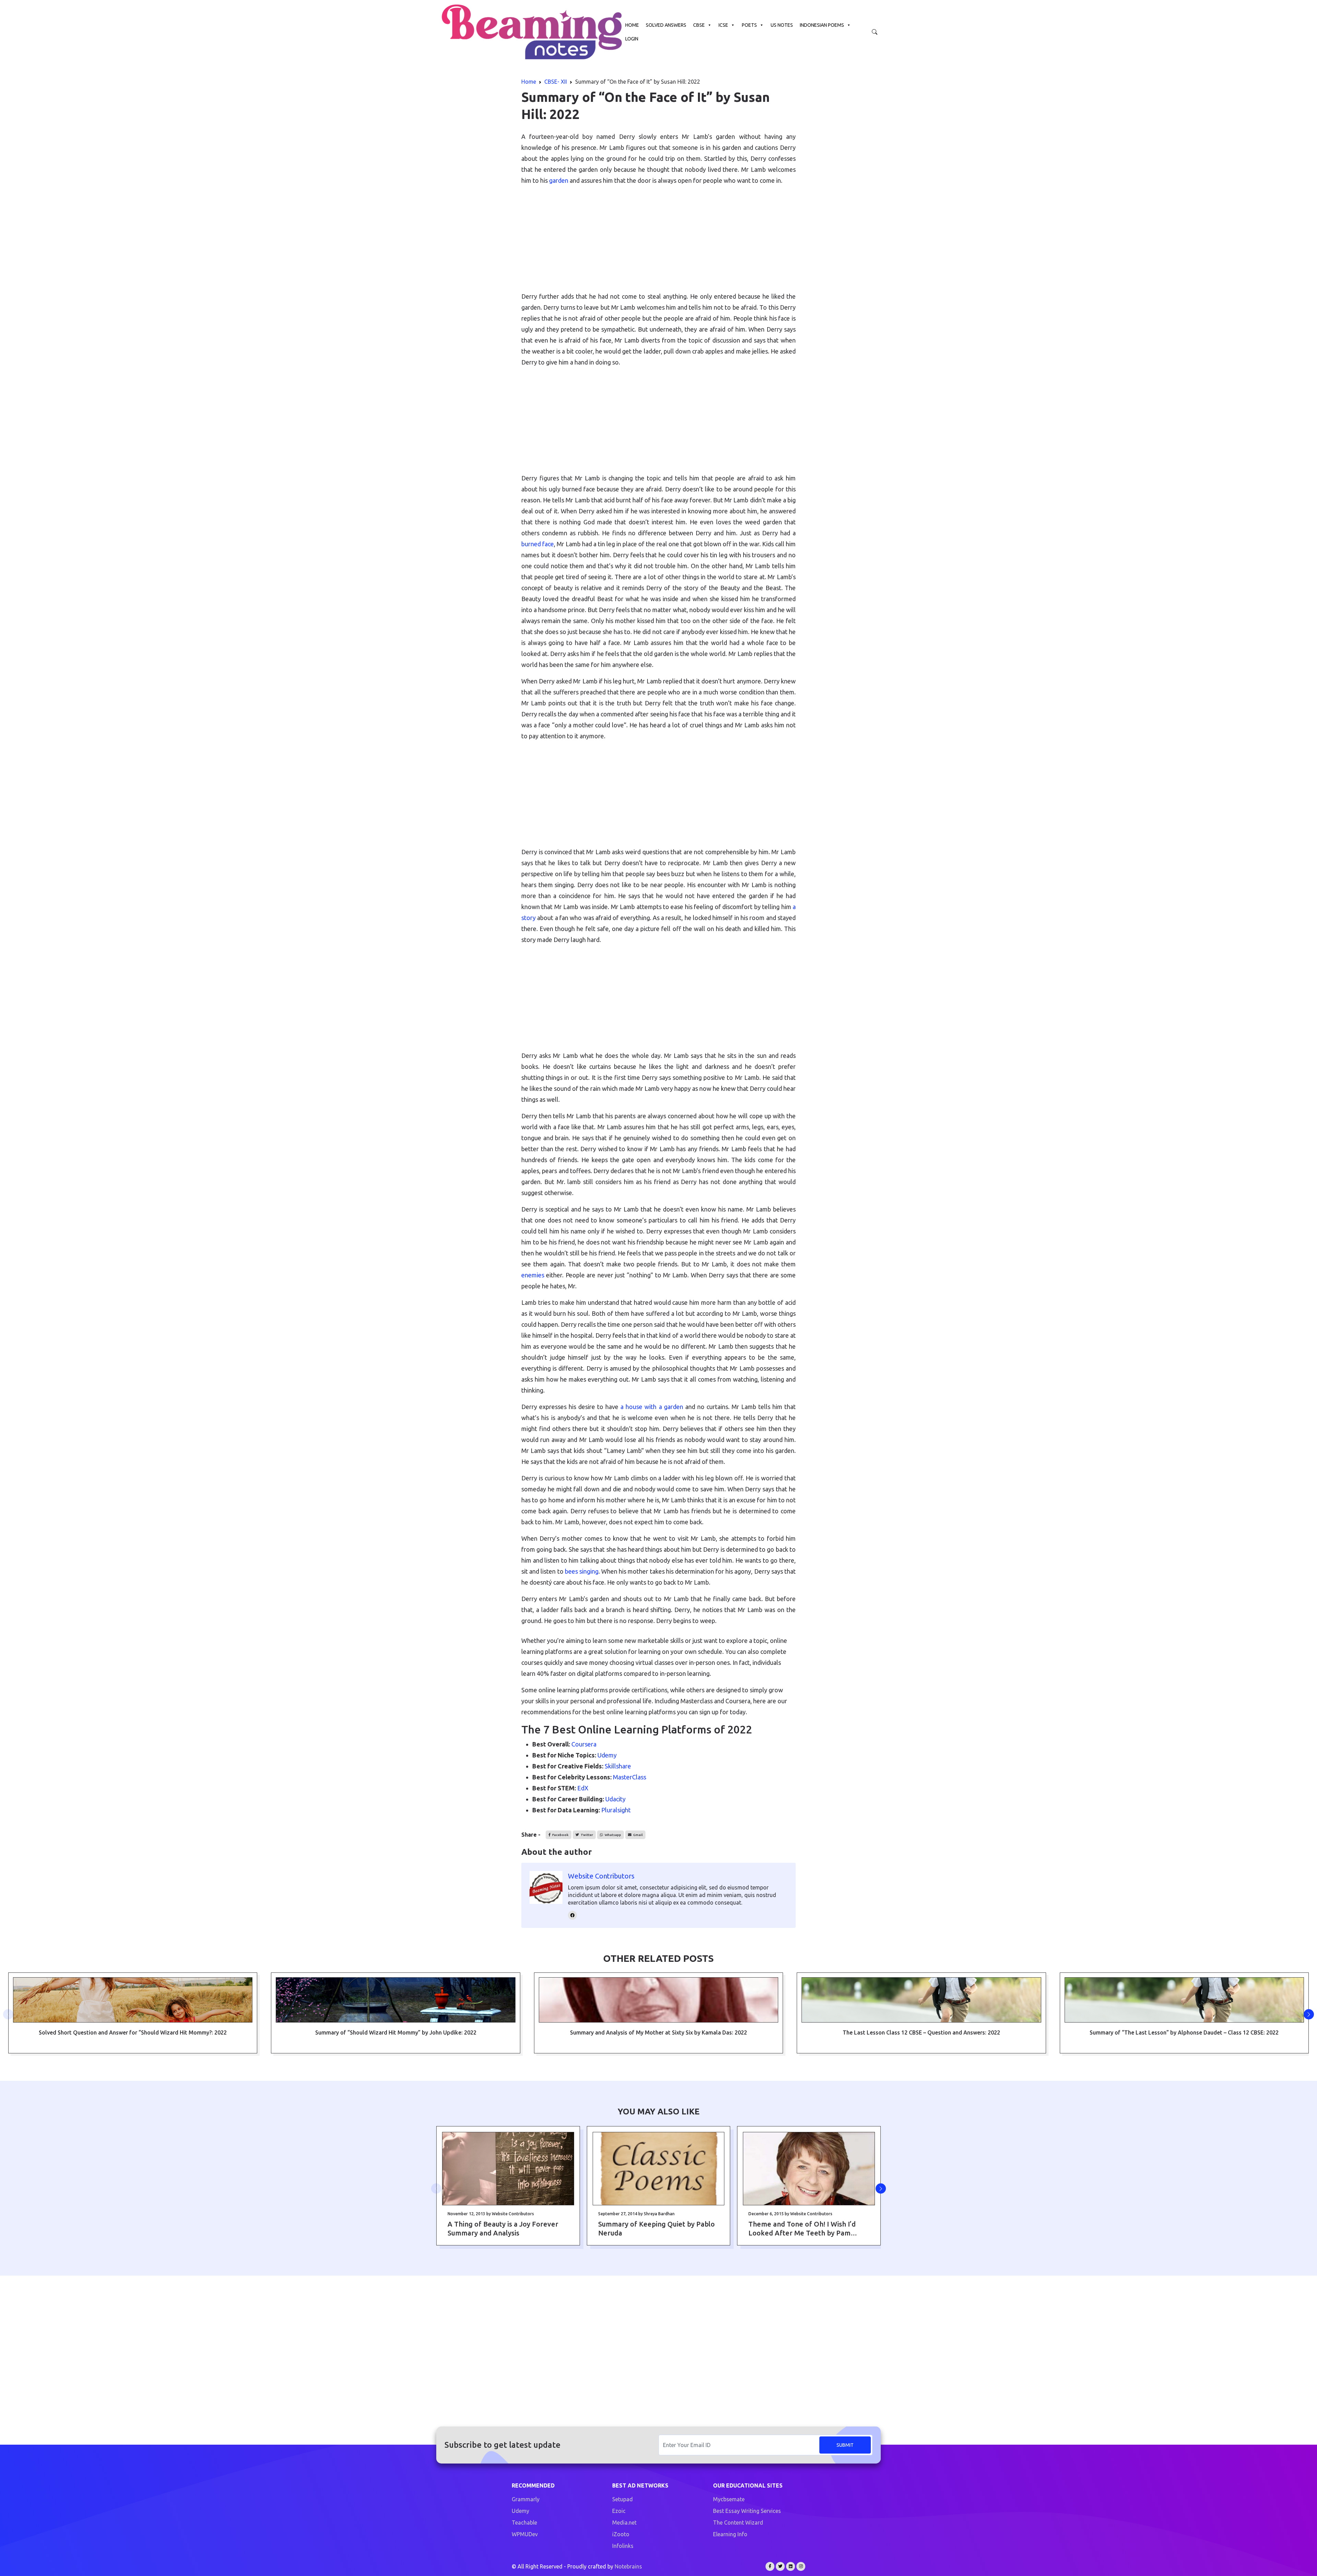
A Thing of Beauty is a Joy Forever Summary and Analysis (503, 2228)
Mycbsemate (729, 2499)
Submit (845, 2445)
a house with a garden (652, 1407)
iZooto (621, 2534)
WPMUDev (525, 2534)
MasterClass (630, 1777)
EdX (583, 1788)
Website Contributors (601, 1876)
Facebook (560, 1835)
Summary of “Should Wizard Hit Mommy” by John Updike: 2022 (396, 2032)
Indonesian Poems (822, 25)
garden (559, 180)
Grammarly (526, 2499)
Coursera (584, 1744)
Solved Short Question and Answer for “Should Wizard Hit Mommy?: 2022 (133, 2032)
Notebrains (628, 2566)
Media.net (624, 2523)
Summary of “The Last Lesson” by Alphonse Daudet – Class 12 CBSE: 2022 (1184, 2032)
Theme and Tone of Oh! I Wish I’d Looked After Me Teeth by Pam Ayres (802, 2229)
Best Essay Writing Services (747, 2511)
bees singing (581, 1571)
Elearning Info (730, 2534)
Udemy (607, 1755)
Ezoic (619, 2511)
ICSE (723, 25)
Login (632, 39)
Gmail (638, 1835)
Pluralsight (616, 1810)
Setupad (622, 2499)
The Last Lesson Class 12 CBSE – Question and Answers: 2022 (921, 2032)
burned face (538, 544)
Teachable (524, 2523)
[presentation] (8, 2014)
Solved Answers (666, 25)
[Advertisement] (658, 239)
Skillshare (618, 1766)
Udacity (615, 1799)
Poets (749, 25)
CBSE (699, 25)
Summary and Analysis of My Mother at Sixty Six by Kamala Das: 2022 (658, 2032)
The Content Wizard (738, 2523)
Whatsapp (613, 1835)
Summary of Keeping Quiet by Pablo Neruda (656, 2228)
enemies (533, 1275)
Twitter (586, 1835)
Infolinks (623, 2546)
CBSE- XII (556, 82)
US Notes (782, 25)
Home (632, 25)
